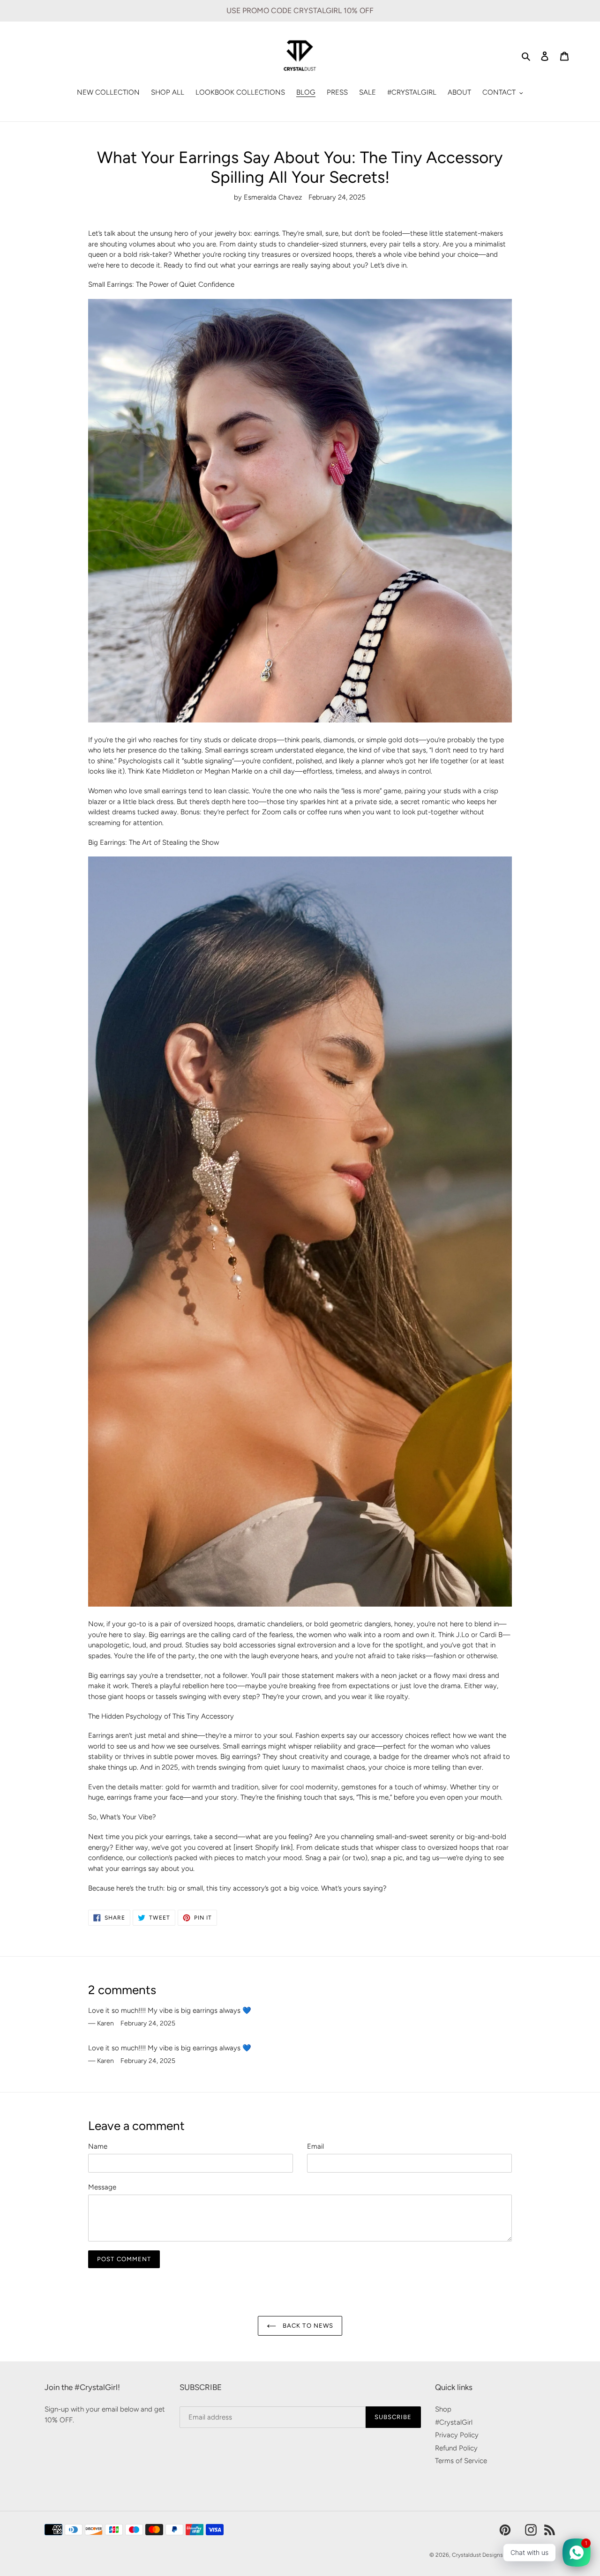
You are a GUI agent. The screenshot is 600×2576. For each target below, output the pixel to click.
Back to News (307, 2326)
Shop (443, 2409)
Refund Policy (456, 2448)
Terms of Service (461, 2461)
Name (98, 2146)
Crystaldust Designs (477, 2555)
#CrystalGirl (454, 2422)
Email (315, 2146)
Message (102, 2187)
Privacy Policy (457, 2435)
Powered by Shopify (530, 2555)
